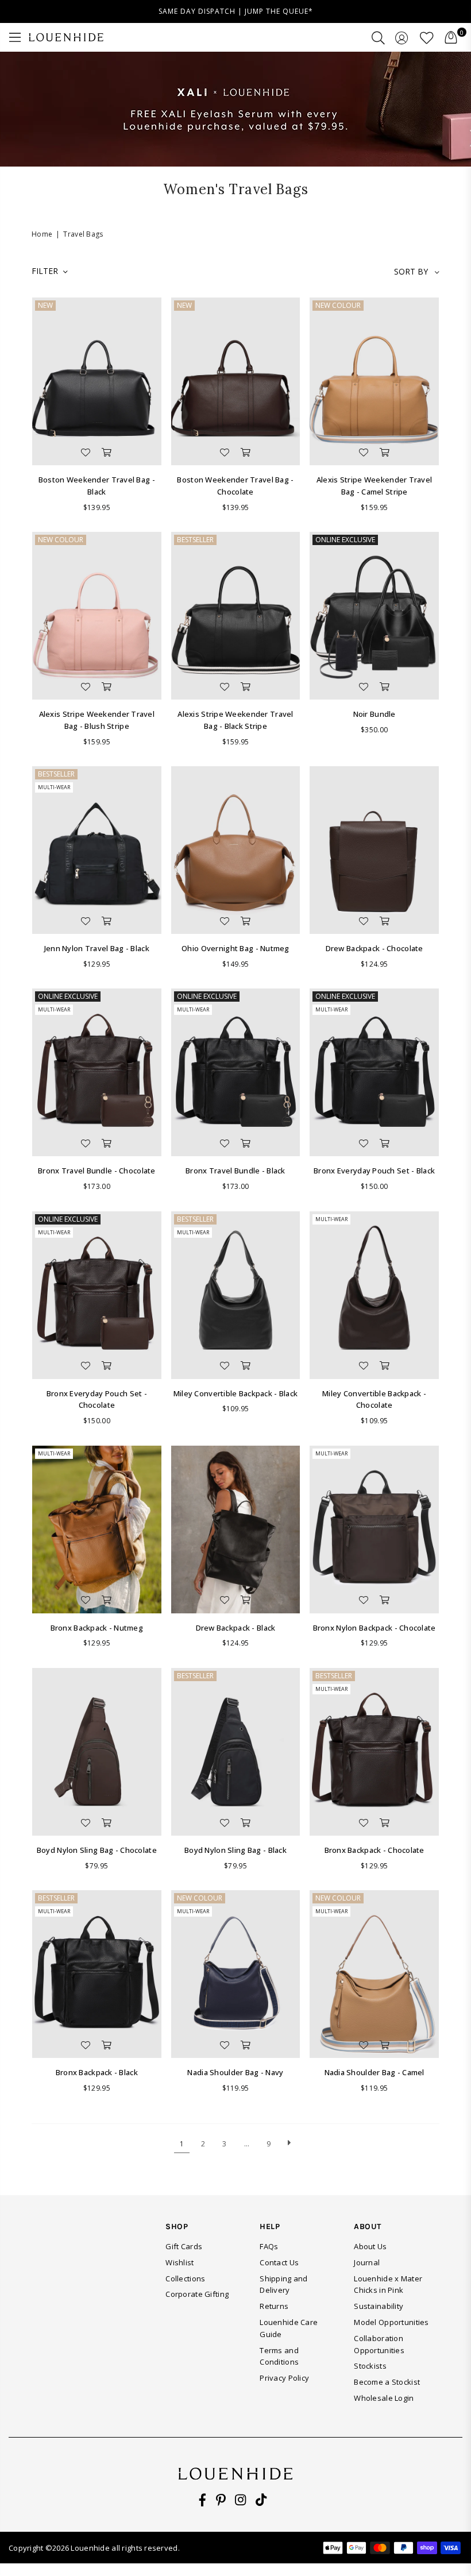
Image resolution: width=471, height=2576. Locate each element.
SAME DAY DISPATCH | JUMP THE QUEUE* (236, 11)
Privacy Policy (284, 2378)
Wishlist (179, 2262)
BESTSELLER (195, 540)
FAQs (269, 2246)
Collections (185, 2278)
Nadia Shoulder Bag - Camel (375, 2072)
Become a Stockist (387, 2382)
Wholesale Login (384, 2398)
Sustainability (379, 2306)
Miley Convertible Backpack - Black (236, 1393)
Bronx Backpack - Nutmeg (97, 1628)
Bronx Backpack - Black (97, 2072)
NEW (45, 305)
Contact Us (279, 2262)
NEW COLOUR (338, 305)
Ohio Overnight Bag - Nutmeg (235, 948)
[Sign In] (402, 37)
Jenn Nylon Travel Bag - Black (97, 948)
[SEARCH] (378, 37)
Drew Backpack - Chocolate (375, 948)
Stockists (370, 2366)
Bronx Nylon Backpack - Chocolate (375, 1628)
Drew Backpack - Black (236, 1628)
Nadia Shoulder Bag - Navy (235, 2072)
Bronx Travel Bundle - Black (235, 1171)
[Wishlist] (427, 37)
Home (42, 234)
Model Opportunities (391, 2322)
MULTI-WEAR (54, 787)
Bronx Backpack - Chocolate (375, 1850)
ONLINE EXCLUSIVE (345, 540)
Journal (367, 2262)
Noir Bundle (375, 714)
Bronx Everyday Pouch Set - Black (374, 1171)
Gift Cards (184, 2246)
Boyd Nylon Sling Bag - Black (235, 1850)
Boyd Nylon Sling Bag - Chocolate (97, 1850)
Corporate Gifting (197, 2294)
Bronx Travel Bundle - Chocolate (97, 1171)
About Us (370, 2246)
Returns (274, 2306)
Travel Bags (83, 234)
